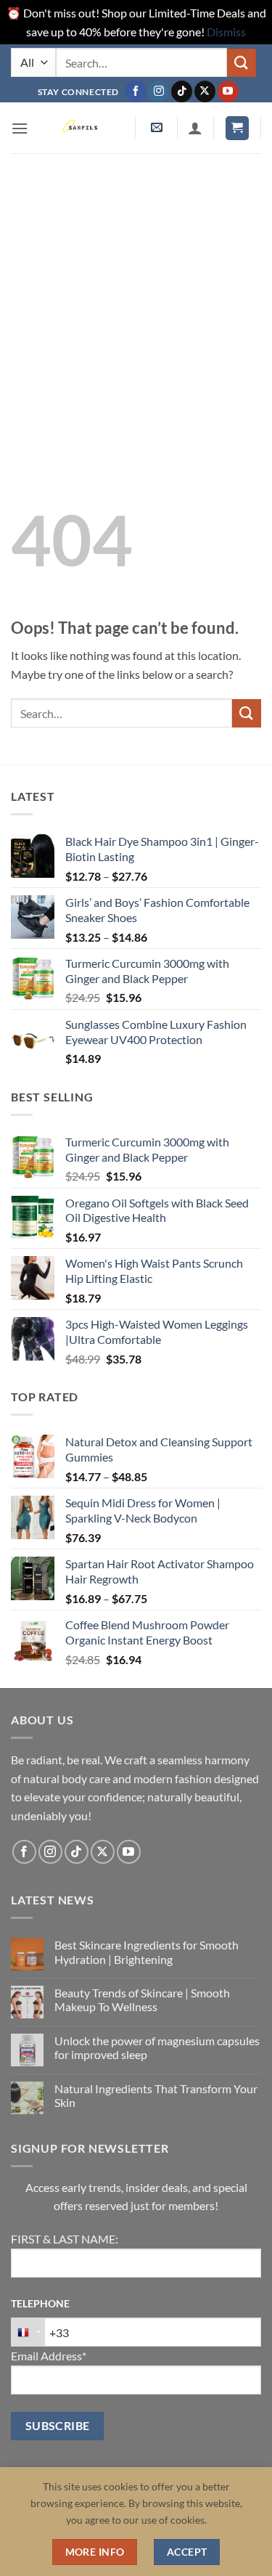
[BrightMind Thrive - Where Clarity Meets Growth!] (82, 128)
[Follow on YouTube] (228, 91)
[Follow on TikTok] (182, 91)
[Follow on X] (205, 91)
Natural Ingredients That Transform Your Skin (156, 2095)
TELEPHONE (40, 2303)
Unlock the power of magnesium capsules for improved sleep (157, 2047)
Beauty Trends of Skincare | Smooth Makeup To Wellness (142, 2000)
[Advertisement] (136, 297)
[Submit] (242, 63)
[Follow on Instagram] (158, 91)
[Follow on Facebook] (135, 91)
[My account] (195, 128)
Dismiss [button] (226, 32)
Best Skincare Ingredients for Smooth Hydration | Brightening (147, 1952)
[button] (20, 128)
